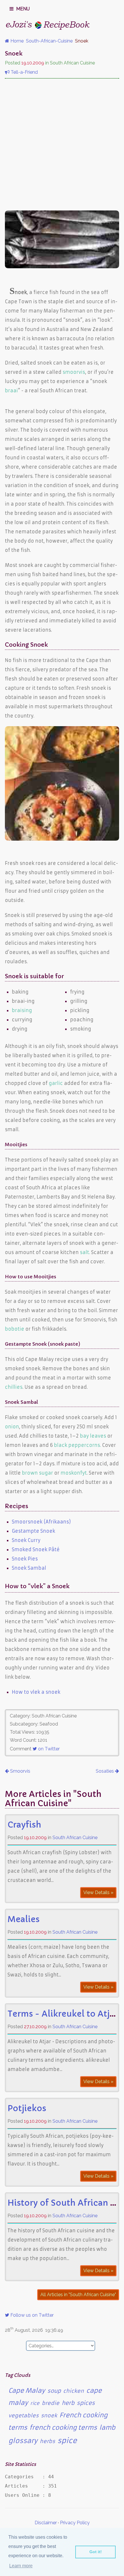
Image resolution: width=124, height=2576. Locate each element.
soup (54, 2391)
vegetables (24, 2416)
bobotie (15, 1329)
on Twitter (48, 1749)
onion (12, 1427)
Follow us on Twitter (31, 2315)
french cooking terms (63, 2428)
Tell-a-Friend (24, 72)
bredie (51, 2403)
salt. (85, 1252)
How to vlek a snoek (36, 1692)
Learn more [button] (21, 2566)
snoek (49, 2416)
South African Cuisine (75, 1838)
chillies (14, 1387)
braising (22, 1010)
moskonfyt (74, 1473)
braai (11, 391)
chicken (74, 2391)
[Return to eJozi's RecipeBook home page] (48, 25)
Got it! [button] (96, 2552)
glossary (23, 2441)
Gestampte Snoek (33, 1531)
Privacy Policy (75, 2523)
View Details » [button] (98, 1892)
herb (68, 2403)
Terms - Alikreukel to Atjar (63, 2014)
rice (35, 2403)
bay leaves (93, 1436)
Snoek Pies (25, 1559)
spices (86, 2403)
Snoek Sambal (29, 1568)
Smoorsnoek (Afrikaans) (41, 1522)
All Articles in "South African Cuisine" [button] (78, 2295)
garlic (56, 1083)
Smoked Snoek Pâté (36, 1549)
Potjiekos (27, 2108)
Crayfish (24, 1825)
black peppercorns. (77, 1445)
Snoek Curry (26, 1540)
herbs (47, 2441)
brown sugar (37, 1473)
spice (67, 2441)
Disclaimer (46, 2523)
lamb (107, 2428)
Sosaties (105, 1771)
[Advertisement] (62, 145)
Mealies (24, 1919)
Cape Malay (27, 2391)
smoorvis (74, 372)
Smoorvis (20, 1771)
